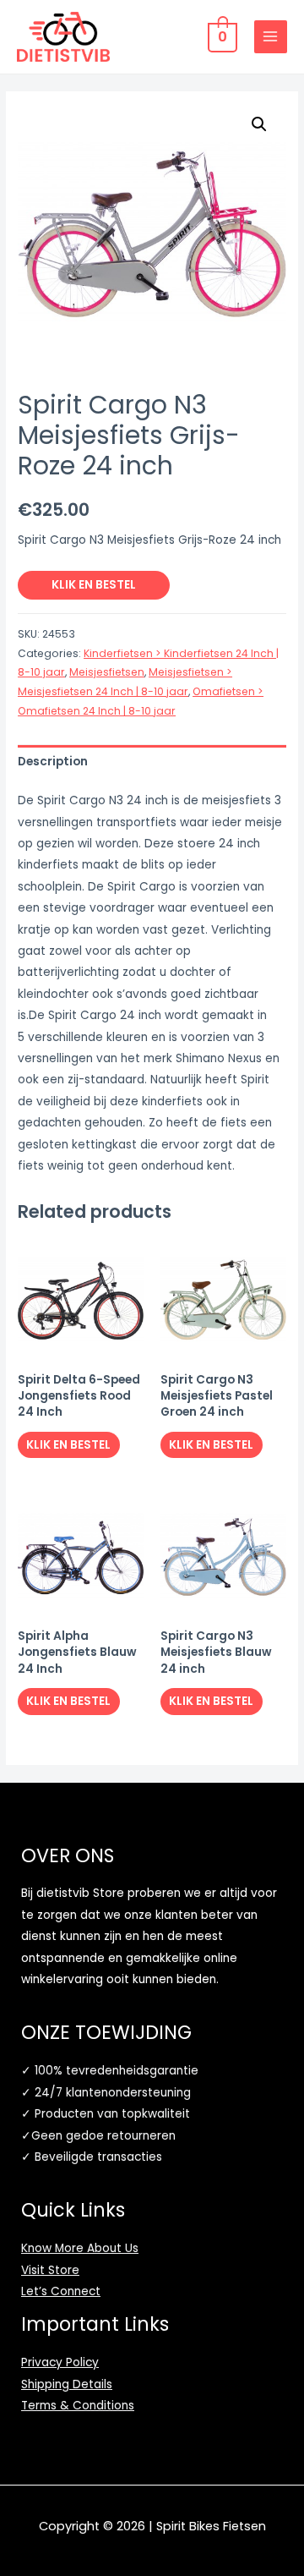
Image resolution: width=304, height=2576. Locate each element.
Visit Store (50, 2270)
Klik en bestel (94, 585)
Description (53, 762)
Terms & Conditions (78, 2406)
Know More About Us (80, 2248)
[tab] (152, 762)
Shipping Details (67, 2384)
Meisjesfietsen (107, 672)
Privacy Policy (60, 2362)
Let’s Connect (61, 2291)
